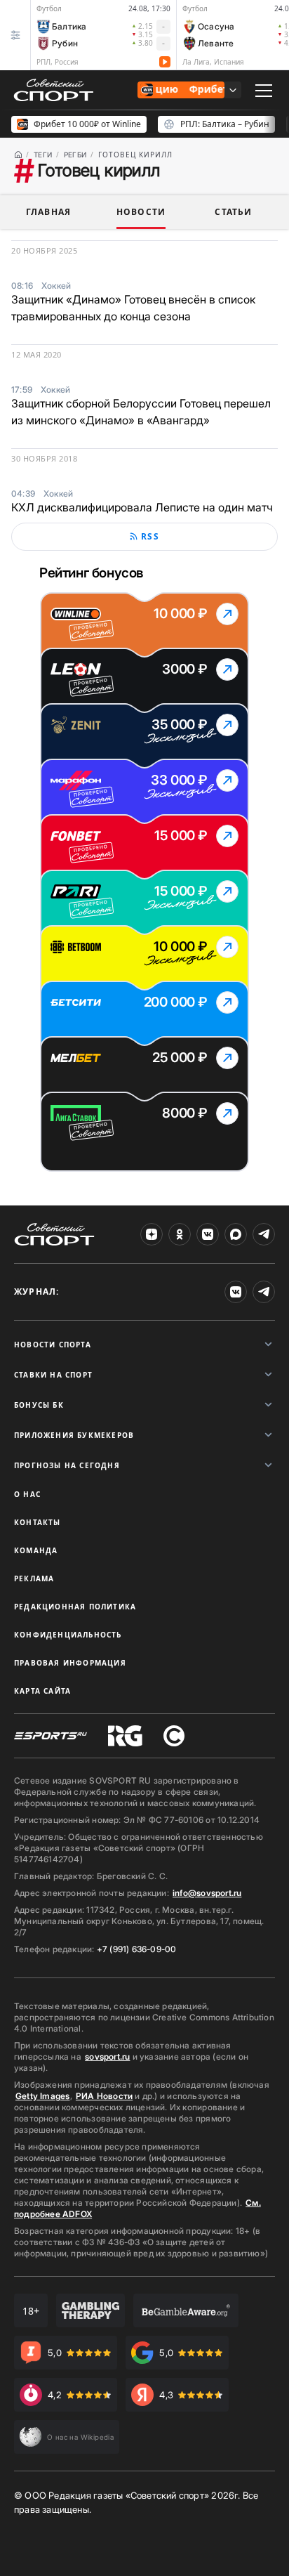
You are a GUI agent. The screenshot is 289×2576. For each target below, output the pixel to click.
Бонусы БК (39, 1405)
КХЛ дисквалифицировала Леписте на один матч (142, 507)
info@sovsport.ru (207, 1893)
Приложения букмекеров (74, 1435)
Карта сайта (42, 1691)
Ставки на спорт (53, 1375)
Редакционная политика (75, 1607)
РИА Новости (104, 2096)
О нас (27, 1494)
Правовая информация (70, 1663)
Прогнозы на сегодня (67, 1465)
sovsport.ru (107, 2057)
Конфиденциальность (68, 1635)
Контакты (38, 1522)
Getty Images (43, 2096)
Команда (36, 1550)
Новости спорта (53, 1345)
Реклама (34, 1578)
